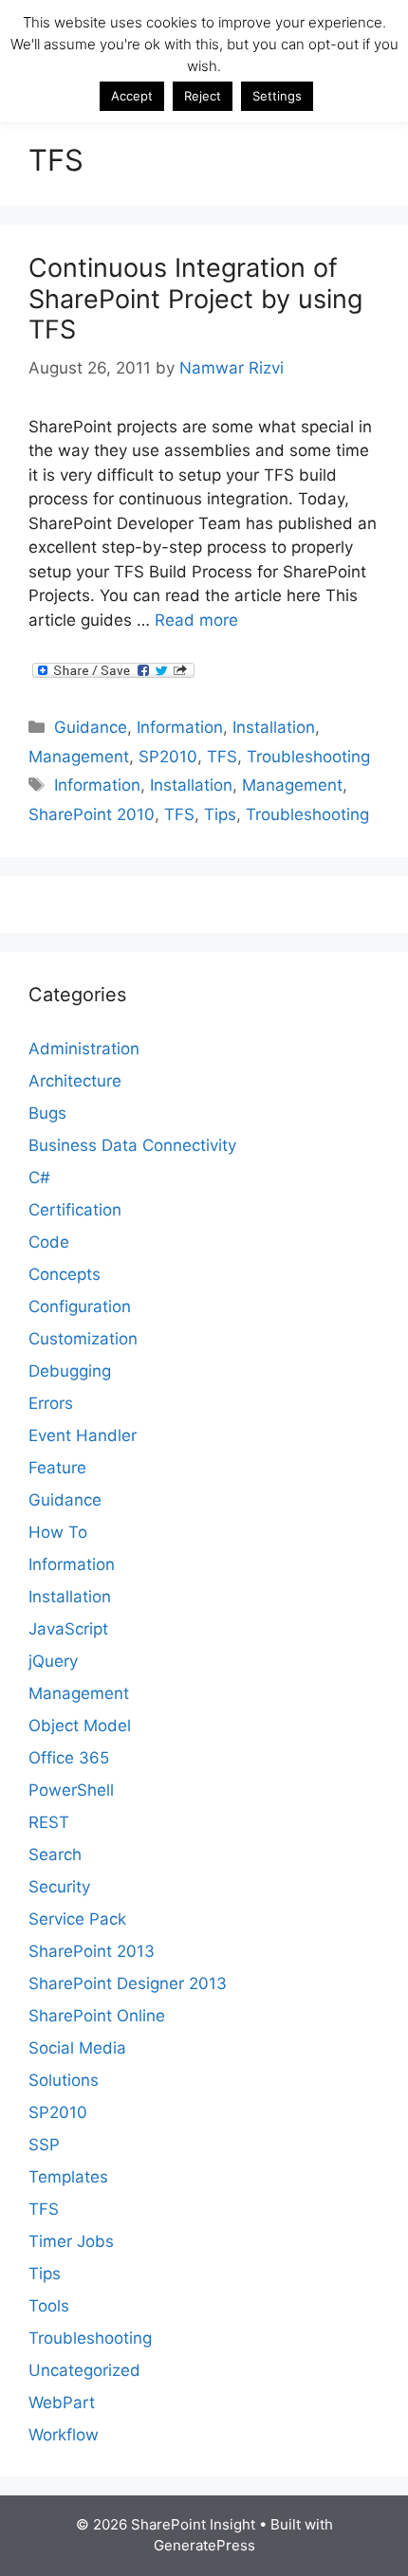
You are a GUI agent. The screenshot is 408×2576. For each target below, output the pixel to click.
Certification (75, 1210)
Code (49, 1242)
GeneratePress (204, 2545)
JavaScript (68, 1629)
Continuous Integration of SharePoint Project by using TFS (195, 299)
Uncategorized (84, 2370)
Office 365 (69, 1758)
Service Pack (77, 1919)
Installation (274, 727)
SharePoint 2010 (92, 814)
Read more (196, 620)
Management (79, 757)
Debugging (70, 1371)
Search (55, 1854)
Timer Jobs (71, 2241)
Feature (57, 1468)
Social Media (77, 2048)
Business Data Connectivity (132, 1145)
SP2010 (168, 757)
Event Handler (83, 1435)
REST (49, 1822)
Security (59, 1887)
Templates (68, 2177)
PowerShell (71, 1790)
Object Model (80, 1726)
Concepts (65, 1274)
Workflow (64, 2435)
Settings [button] (277, 96)
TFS (222, 757)
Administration (84, 1049)
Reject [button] (203, 96)
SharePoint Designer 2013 (128, 1983)
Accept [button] (132, 96)
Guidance (91, 727)
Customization (83, 1339)
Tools (49, 2306)
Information (180, 727)
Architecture (75, 1081)
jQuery (53, 1661)
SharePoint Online (97, 2016)
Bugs (47, 1113)
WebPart (62, 2402)
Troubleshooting (308, 757)
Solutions (64, 2080)
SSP (44, 2145)
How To (58, 1532)
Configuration (80, 1306)
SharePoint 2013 (92, 1951)
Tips (220, 814)
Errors (51, 1403)
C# (39, 1178)
